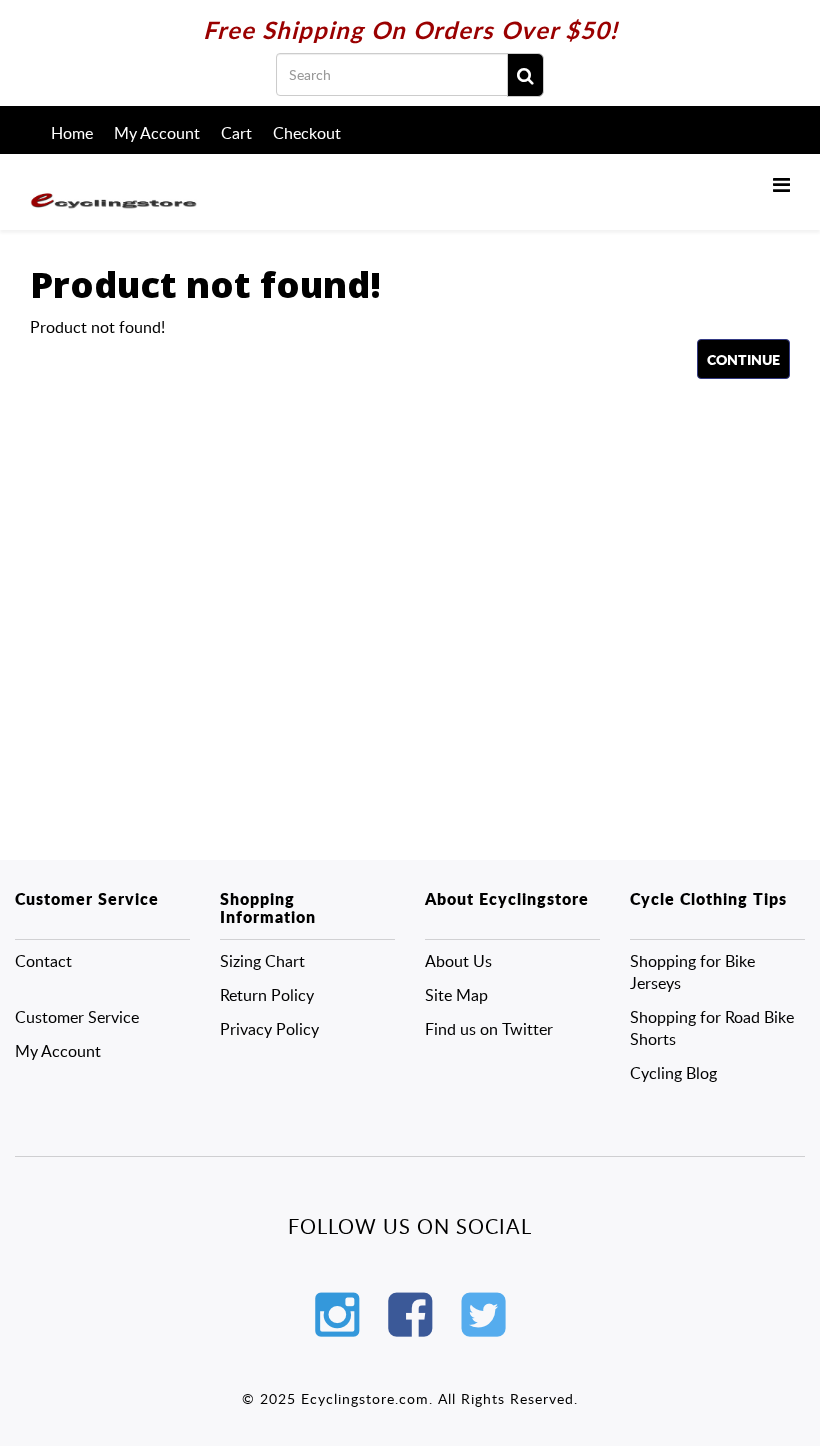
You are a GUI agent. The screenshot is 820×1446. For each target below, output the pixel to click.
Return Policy (267, 995)
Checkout (307, 133)
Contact (43, 961)
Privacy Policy (269, 1029)
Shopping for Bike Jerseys (692, 972)
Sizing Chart (262, 961)
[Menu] (781, 184)
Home (72, 133)
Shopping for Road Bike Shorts (712, 1028)
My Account (157, 133)
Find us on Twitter (489, 1029)
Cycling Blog (673, 1073)
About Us (458, 961)
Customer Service (77, 1017)
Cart (236, 133)
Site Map (456, 995)
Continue (743, 359)
